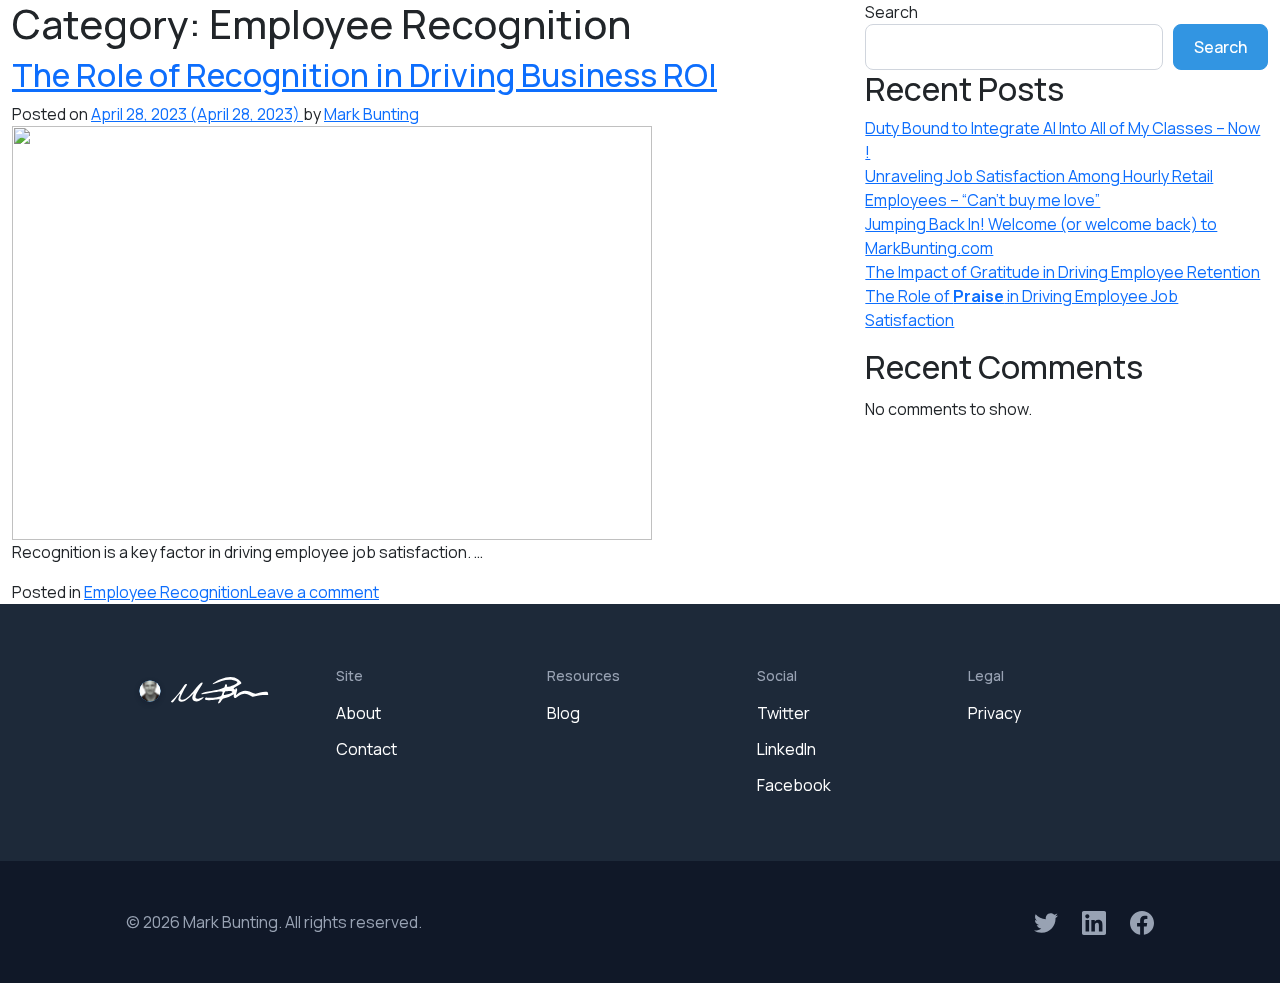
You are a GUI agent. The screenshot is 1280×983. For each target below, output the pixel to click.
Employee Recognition (166, 592)
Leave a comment (314, 592)
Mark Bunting (371, 114)
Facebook (794, 785)
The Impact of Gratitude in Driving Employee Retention (1062, 272)
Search (891, 12)
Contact (366, 749)
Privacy (994, 713)
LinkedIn (786, 749)
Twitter (783, 713)
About (358, 713)
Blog (563, 713)
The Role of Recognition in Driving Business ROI (364, 75)
